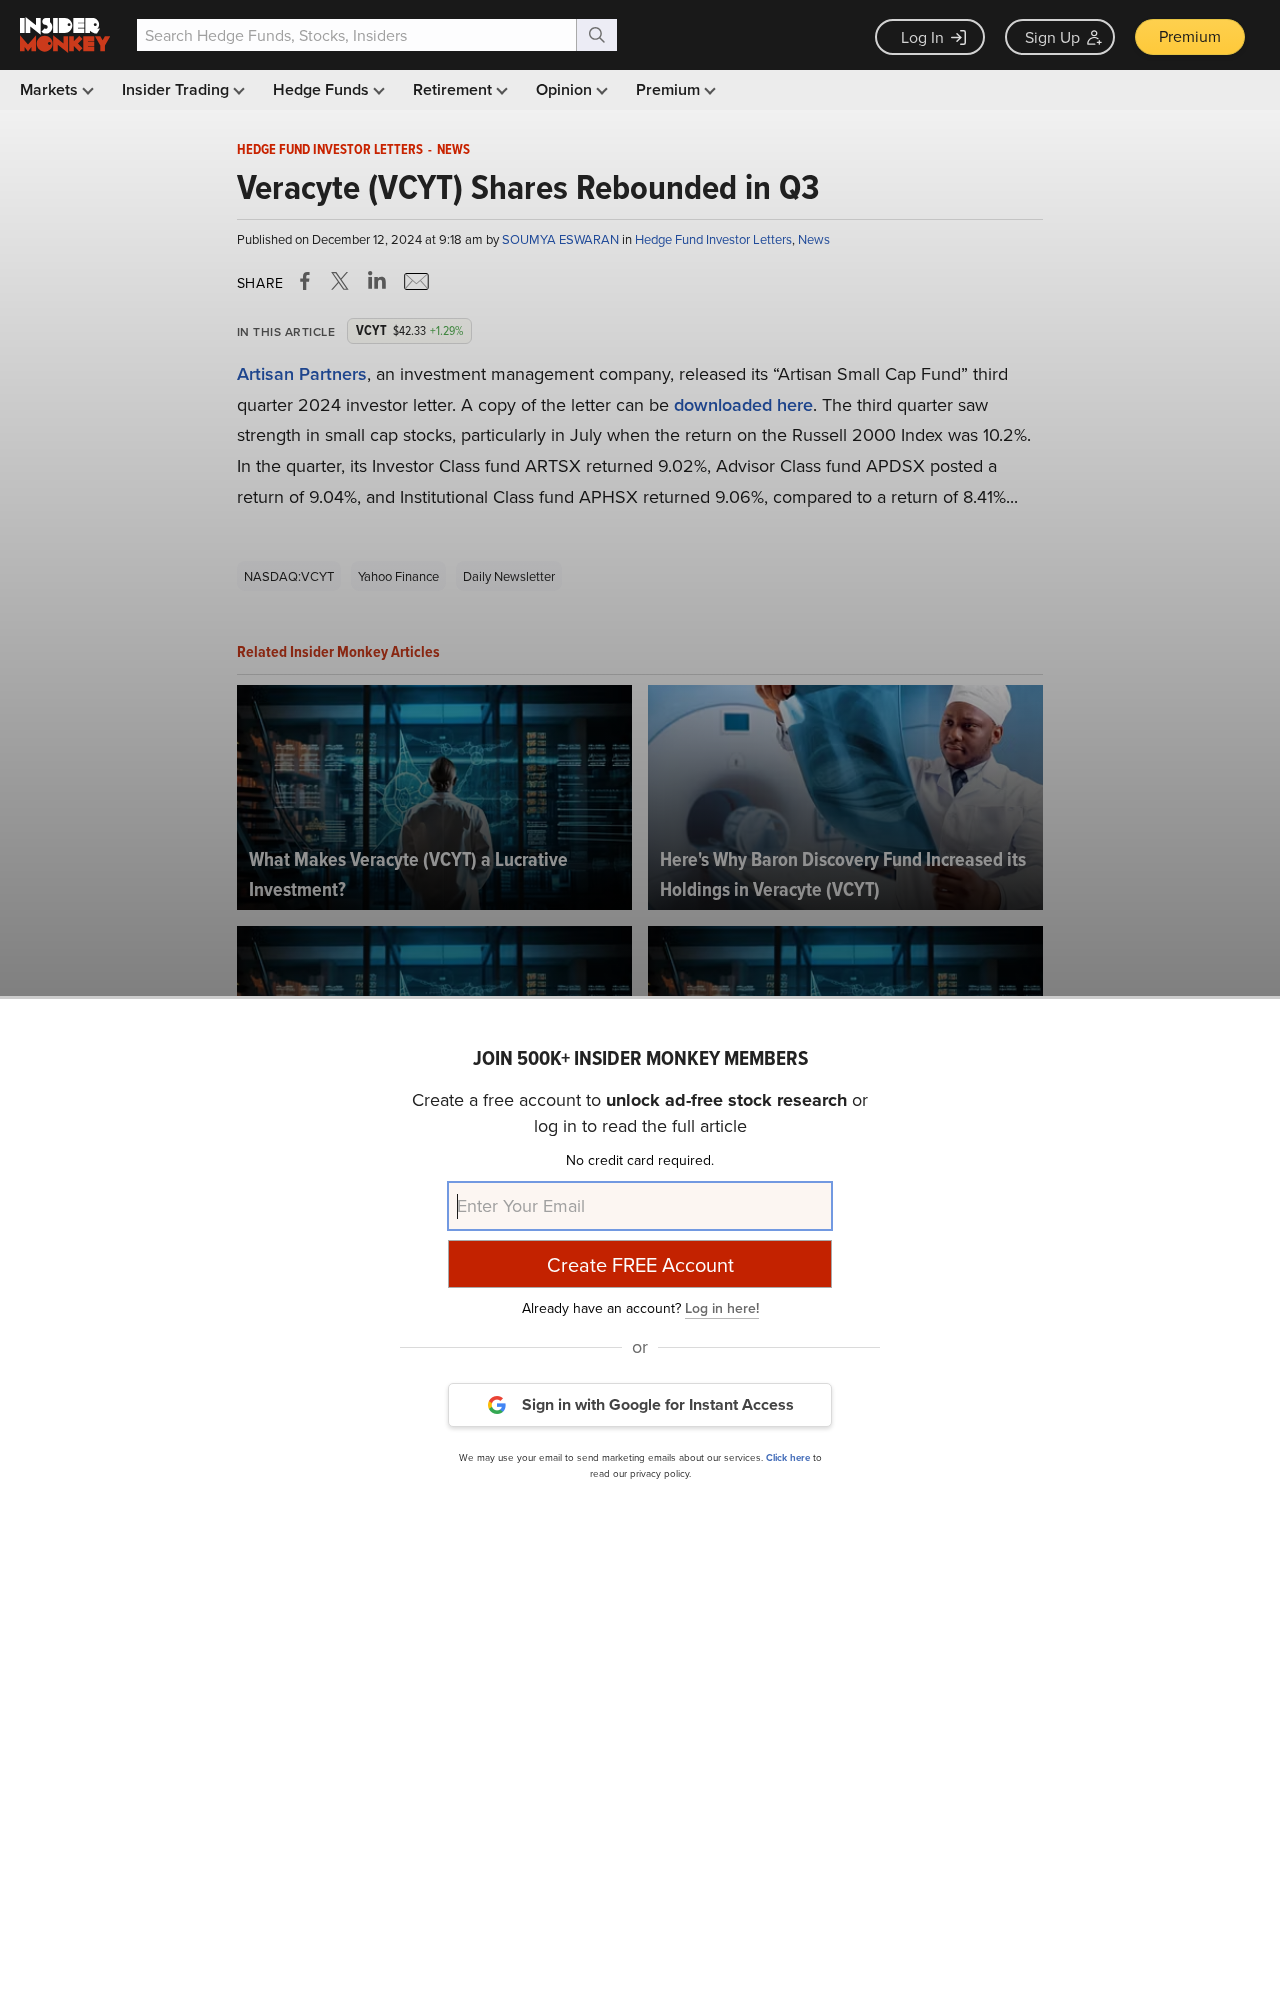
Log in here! (722, 1307)
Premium (1190, 36)
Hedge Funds (323, 89)
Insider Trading (177, 89)
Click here (788, 1456)
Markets (51, 89)
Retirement (454, 89)
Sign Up (1052, 37)
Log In (922, 37)
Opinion (566, 89)
